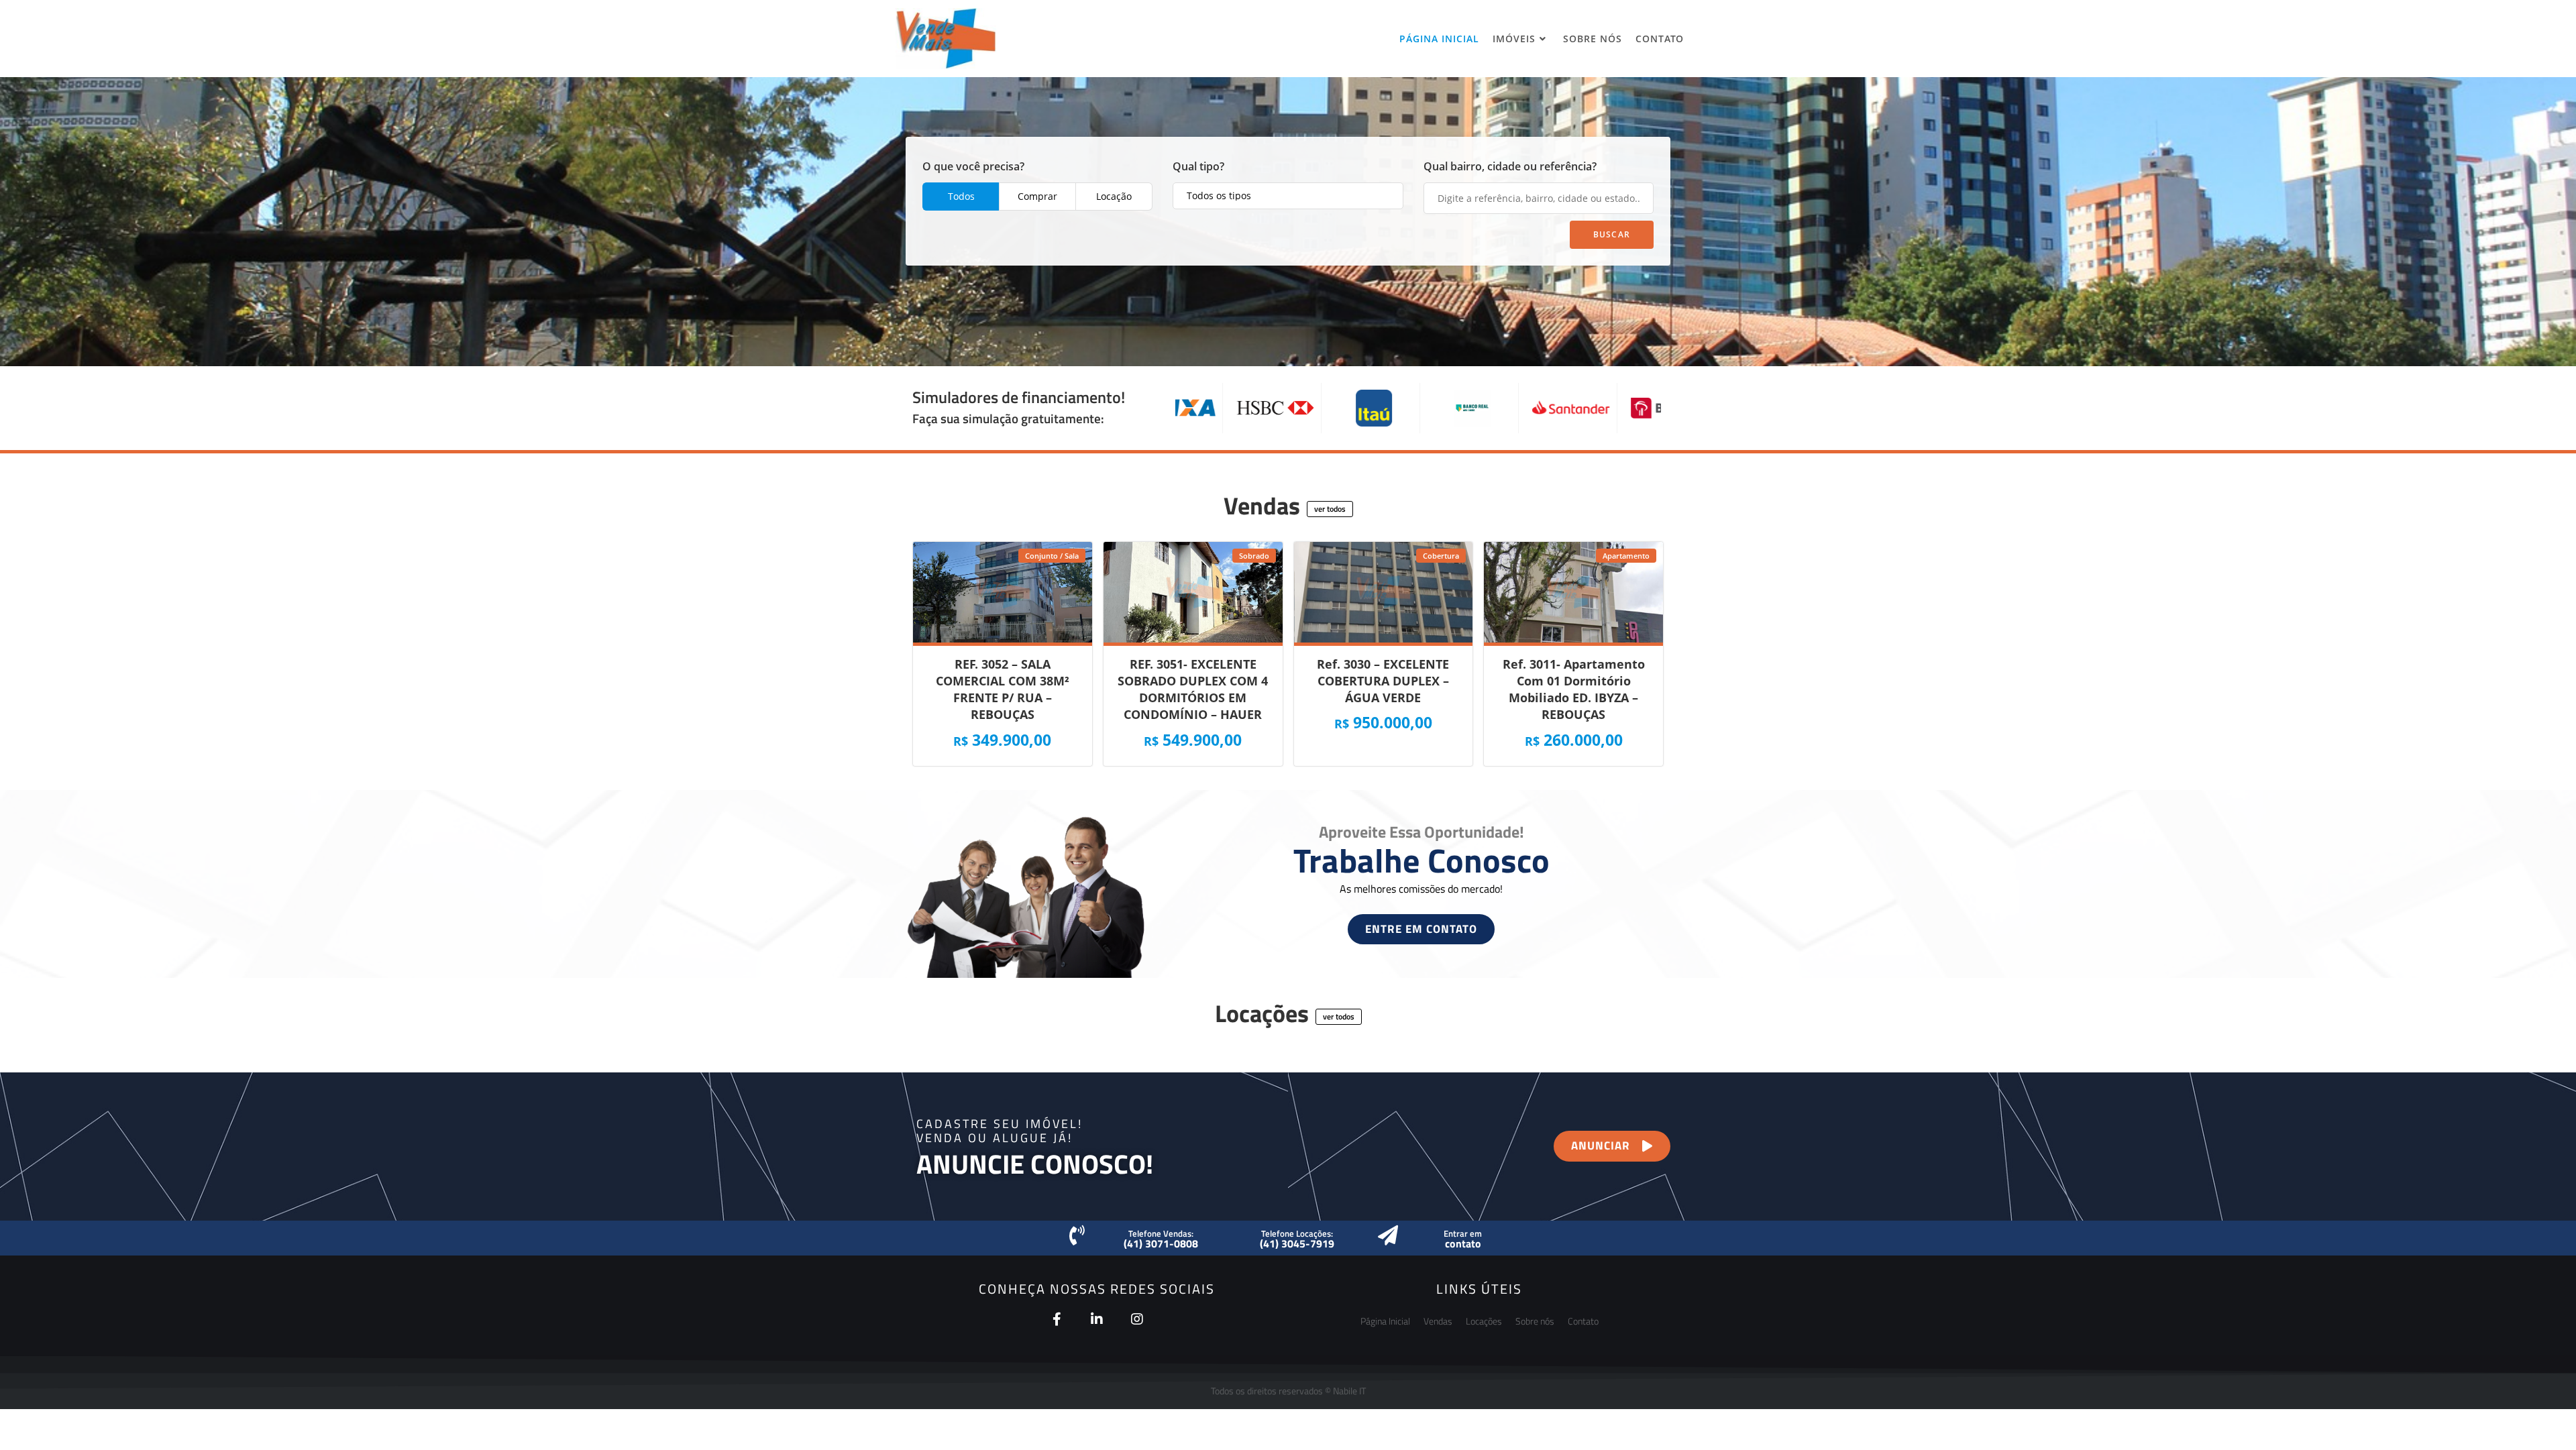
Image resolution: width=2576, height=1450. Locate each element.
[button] (1330, 509)
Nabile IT (1349, 1391)
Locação (1114, 196)
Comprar (1037, 196)
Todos (961, 196)
